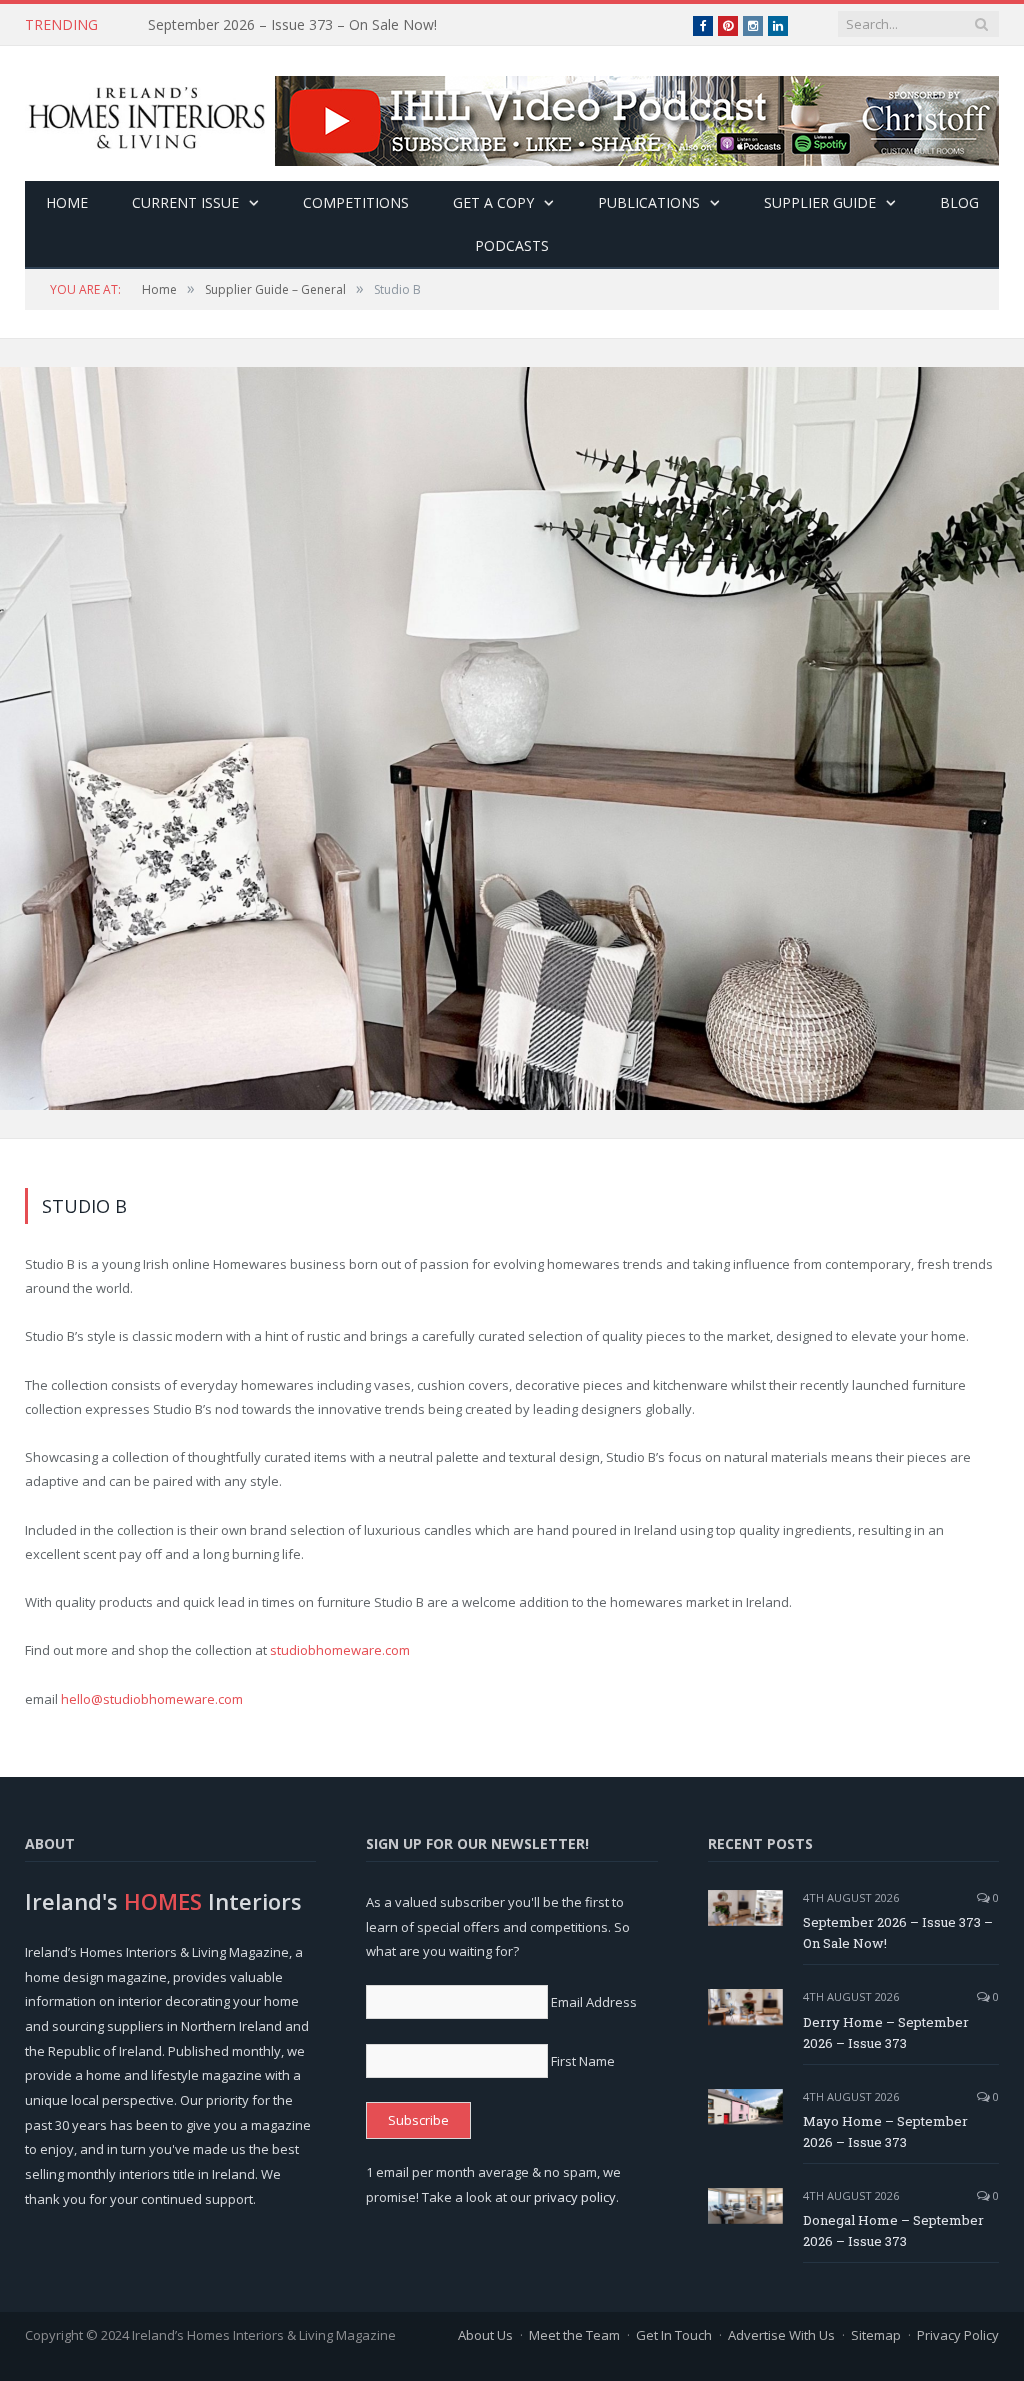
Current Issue (185, 202)
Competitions (356, 202)
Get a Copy (493, 202)
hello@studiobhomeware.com (152, 1699)
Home (67, 202)
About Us (485, 2335)
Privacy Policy (958, 2335)
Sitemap (876, 2335)
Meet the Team (574, 2335)
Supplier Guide (820, 202)
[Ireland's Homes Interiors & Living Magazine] (146, 113)
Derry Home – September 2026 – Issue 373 (288, 25)
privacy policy (575, 2197)
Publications (649, 202)
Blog (959, 202)
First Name (583, 2061)
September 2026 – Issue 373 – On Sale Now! (898, 1932)
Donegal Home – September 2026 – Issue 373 (893, 2230)
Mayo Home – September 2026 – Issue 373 (885, 2131)
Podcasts (512, 245)
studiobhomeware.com (340, 1650)
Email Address (594, 2002)
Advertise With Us (781, 2335)
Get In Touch (674, 2335)
